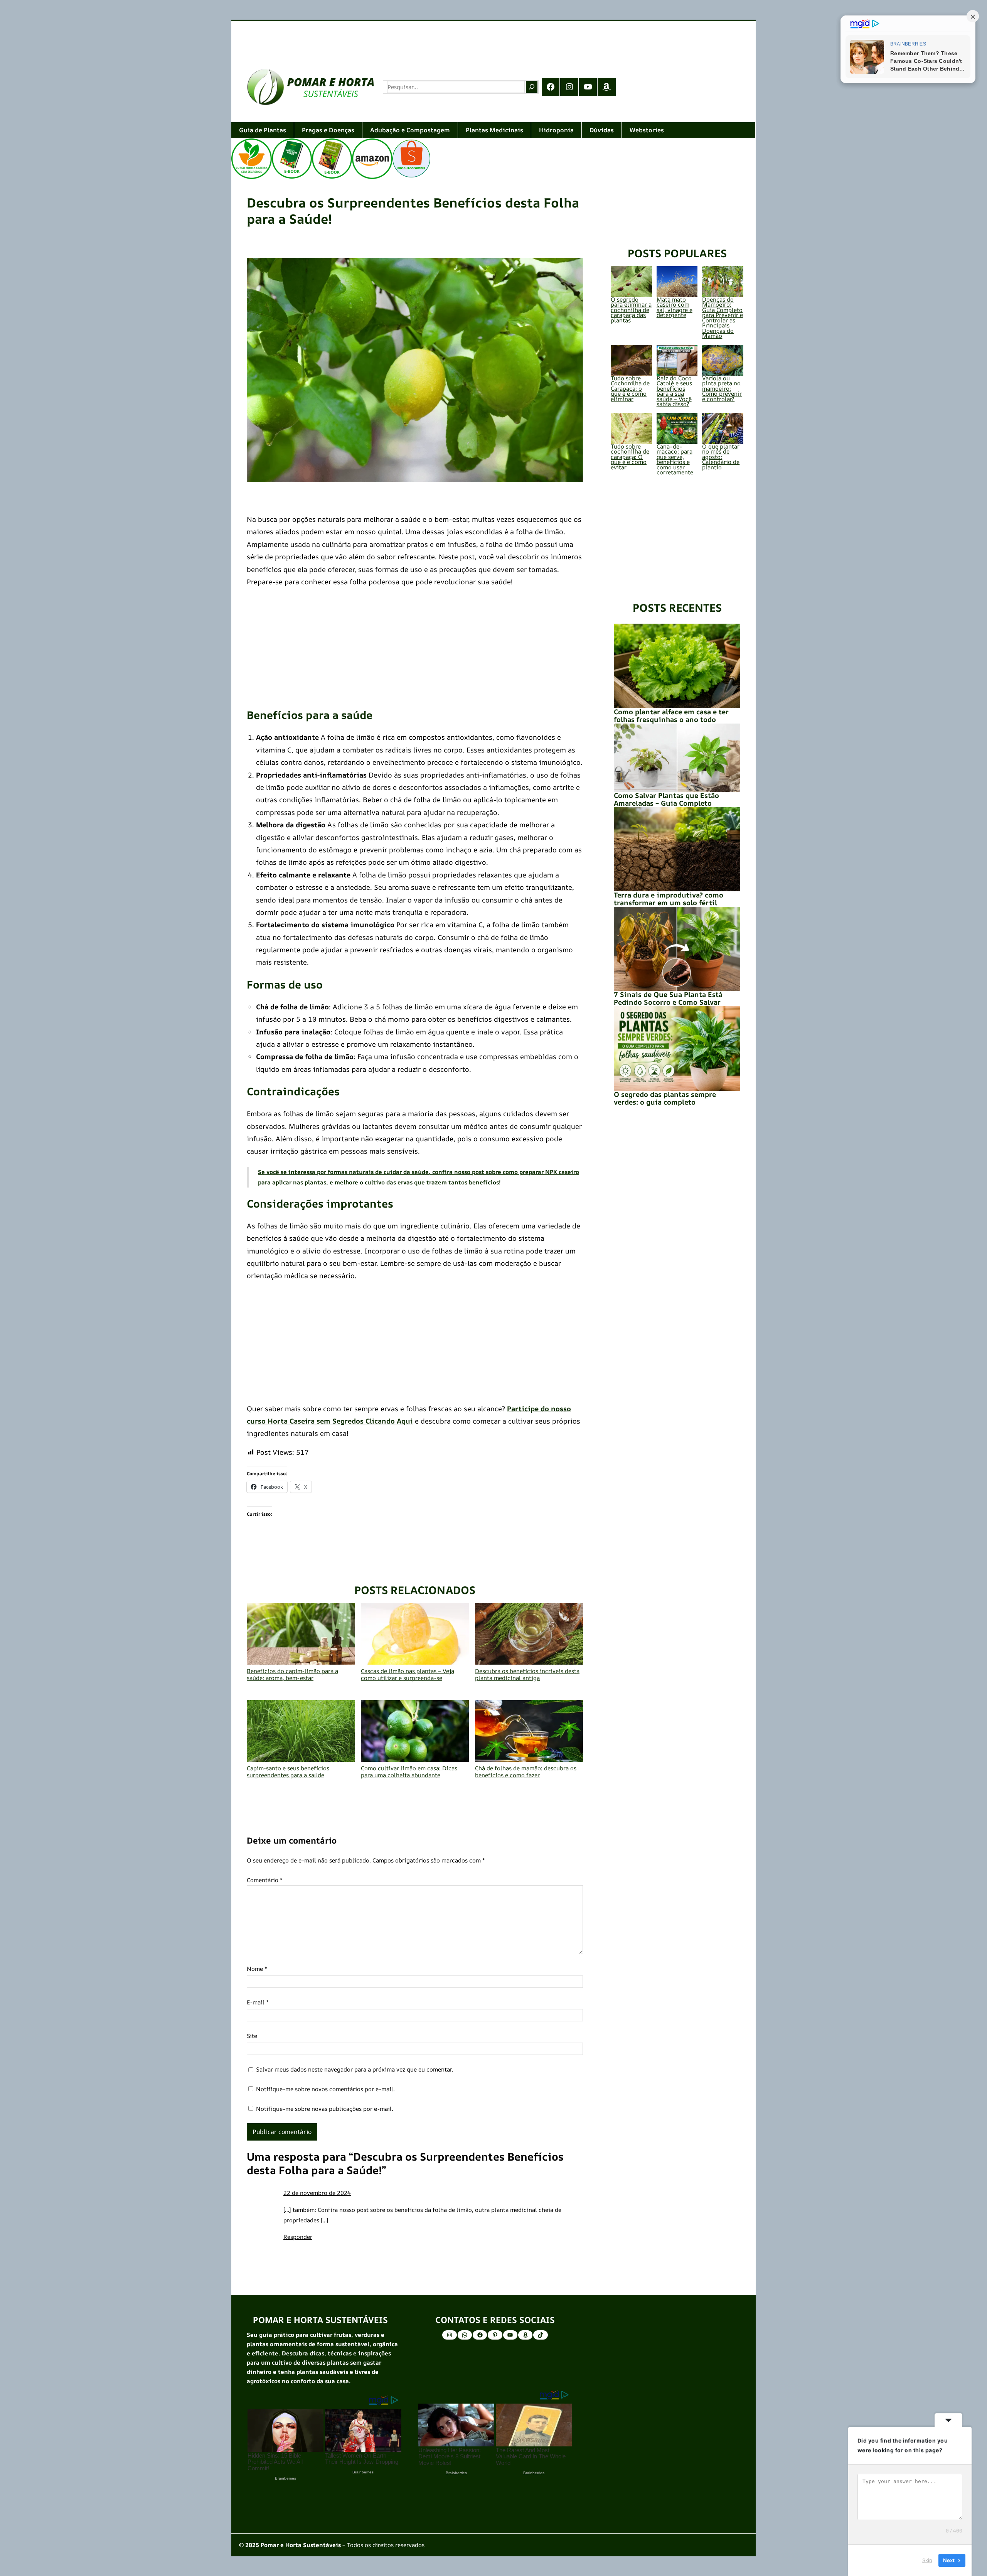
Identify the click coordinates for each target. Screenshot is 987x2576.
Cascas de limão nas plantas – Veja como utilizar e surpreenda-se (408, 1674)
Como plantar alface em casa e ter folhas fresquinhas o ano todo (671, 715)
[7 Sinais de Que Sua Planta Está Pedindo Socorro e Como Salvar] (677, 949)
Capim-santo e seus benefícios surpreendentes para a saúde (288, 1771)
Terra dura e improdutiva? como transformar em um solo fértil (669, 899)
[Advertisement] (463, 37)
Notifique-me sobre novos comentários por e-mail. (325, 2089)
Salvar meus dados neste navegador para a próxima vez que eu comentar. (355, 2069)
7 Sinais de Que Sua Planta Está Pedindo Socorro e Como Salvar (668, 998)
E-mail (258, 2002)
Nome (257, 1969)
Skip (927, 2560)
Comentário (265, 1880)
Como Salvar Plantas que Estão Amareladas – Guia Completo (666, 799)
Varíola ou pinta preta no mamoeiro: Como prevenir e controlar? (722, 389)
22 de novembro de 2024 (317, 2193)
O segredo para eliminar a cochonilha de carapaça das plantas (631, 310)
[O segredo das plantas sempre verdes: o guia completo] (677, 1048)
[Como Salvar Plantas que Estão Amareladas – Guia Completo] (677, 758)
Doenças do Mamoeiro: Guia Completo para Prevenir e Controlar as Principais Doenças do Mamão (723, 318)
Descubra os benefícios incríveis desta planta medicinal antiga (527, 1674)
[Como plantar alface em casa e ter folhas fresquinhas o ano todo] (677, 666)
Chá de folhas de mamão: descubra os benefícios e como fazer (526, 1771)
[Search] (532, 87)
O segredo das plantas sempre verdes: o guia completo (665, 1098)
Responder (298, 2237)
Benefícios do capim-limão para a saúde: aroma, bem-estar (292, 1674)
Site (252, 2036)
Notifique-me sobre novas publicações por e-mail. (325, 2109)
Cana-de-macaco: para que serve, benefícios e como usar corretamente (675, 460)
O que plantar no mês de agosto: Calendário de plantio (721, 457)
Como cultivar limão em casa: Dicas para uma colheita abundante (409, 1771)
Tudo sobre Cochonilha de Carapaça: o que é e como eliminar (630, 389)
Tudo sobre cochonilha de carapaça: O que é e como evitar (630, 457)
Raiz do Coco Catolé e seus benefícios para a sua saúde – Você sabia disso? (674, 391)
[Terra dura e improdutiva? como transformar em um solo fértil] (677, 849)
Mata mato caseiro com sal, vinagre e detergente (675, 307)
